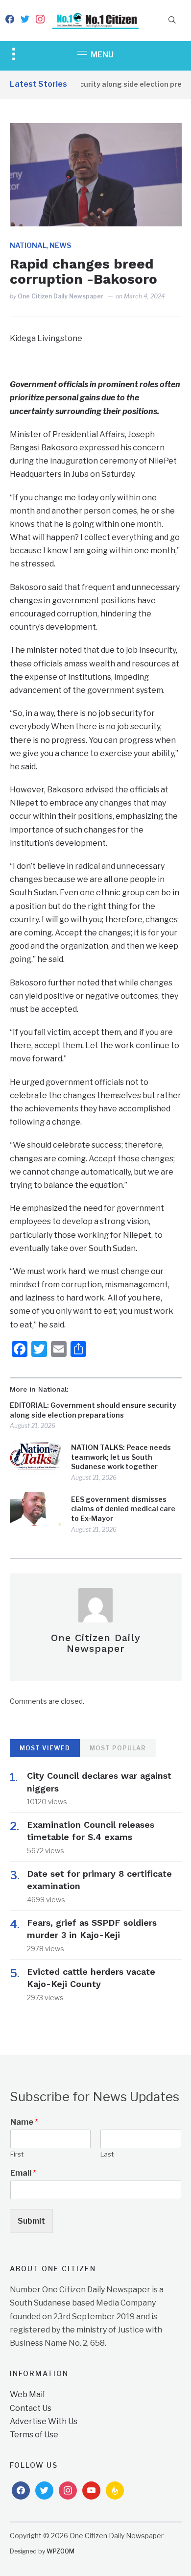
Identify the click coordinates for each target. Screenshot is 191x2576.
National (28, 245)
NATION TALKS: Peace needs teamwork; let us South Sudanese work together (121, 1457)
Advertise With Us (44, 2421)
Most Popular (118, 1748)
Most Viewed (45, 1748)
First (17, 2154)
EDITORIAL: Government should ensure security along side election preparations (93, 1410)
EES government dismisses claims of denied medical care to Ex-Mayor (123, 1509)
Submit (31, 2221)
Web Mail (27, 2394)
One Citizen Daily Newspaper (61, 296)
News (60, 245)
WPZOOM (60, 2551)
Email (23, 2173)
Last (107, 2154)
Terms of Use (34, 2435)
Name (24, 2122)
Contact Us (31, 2408)
